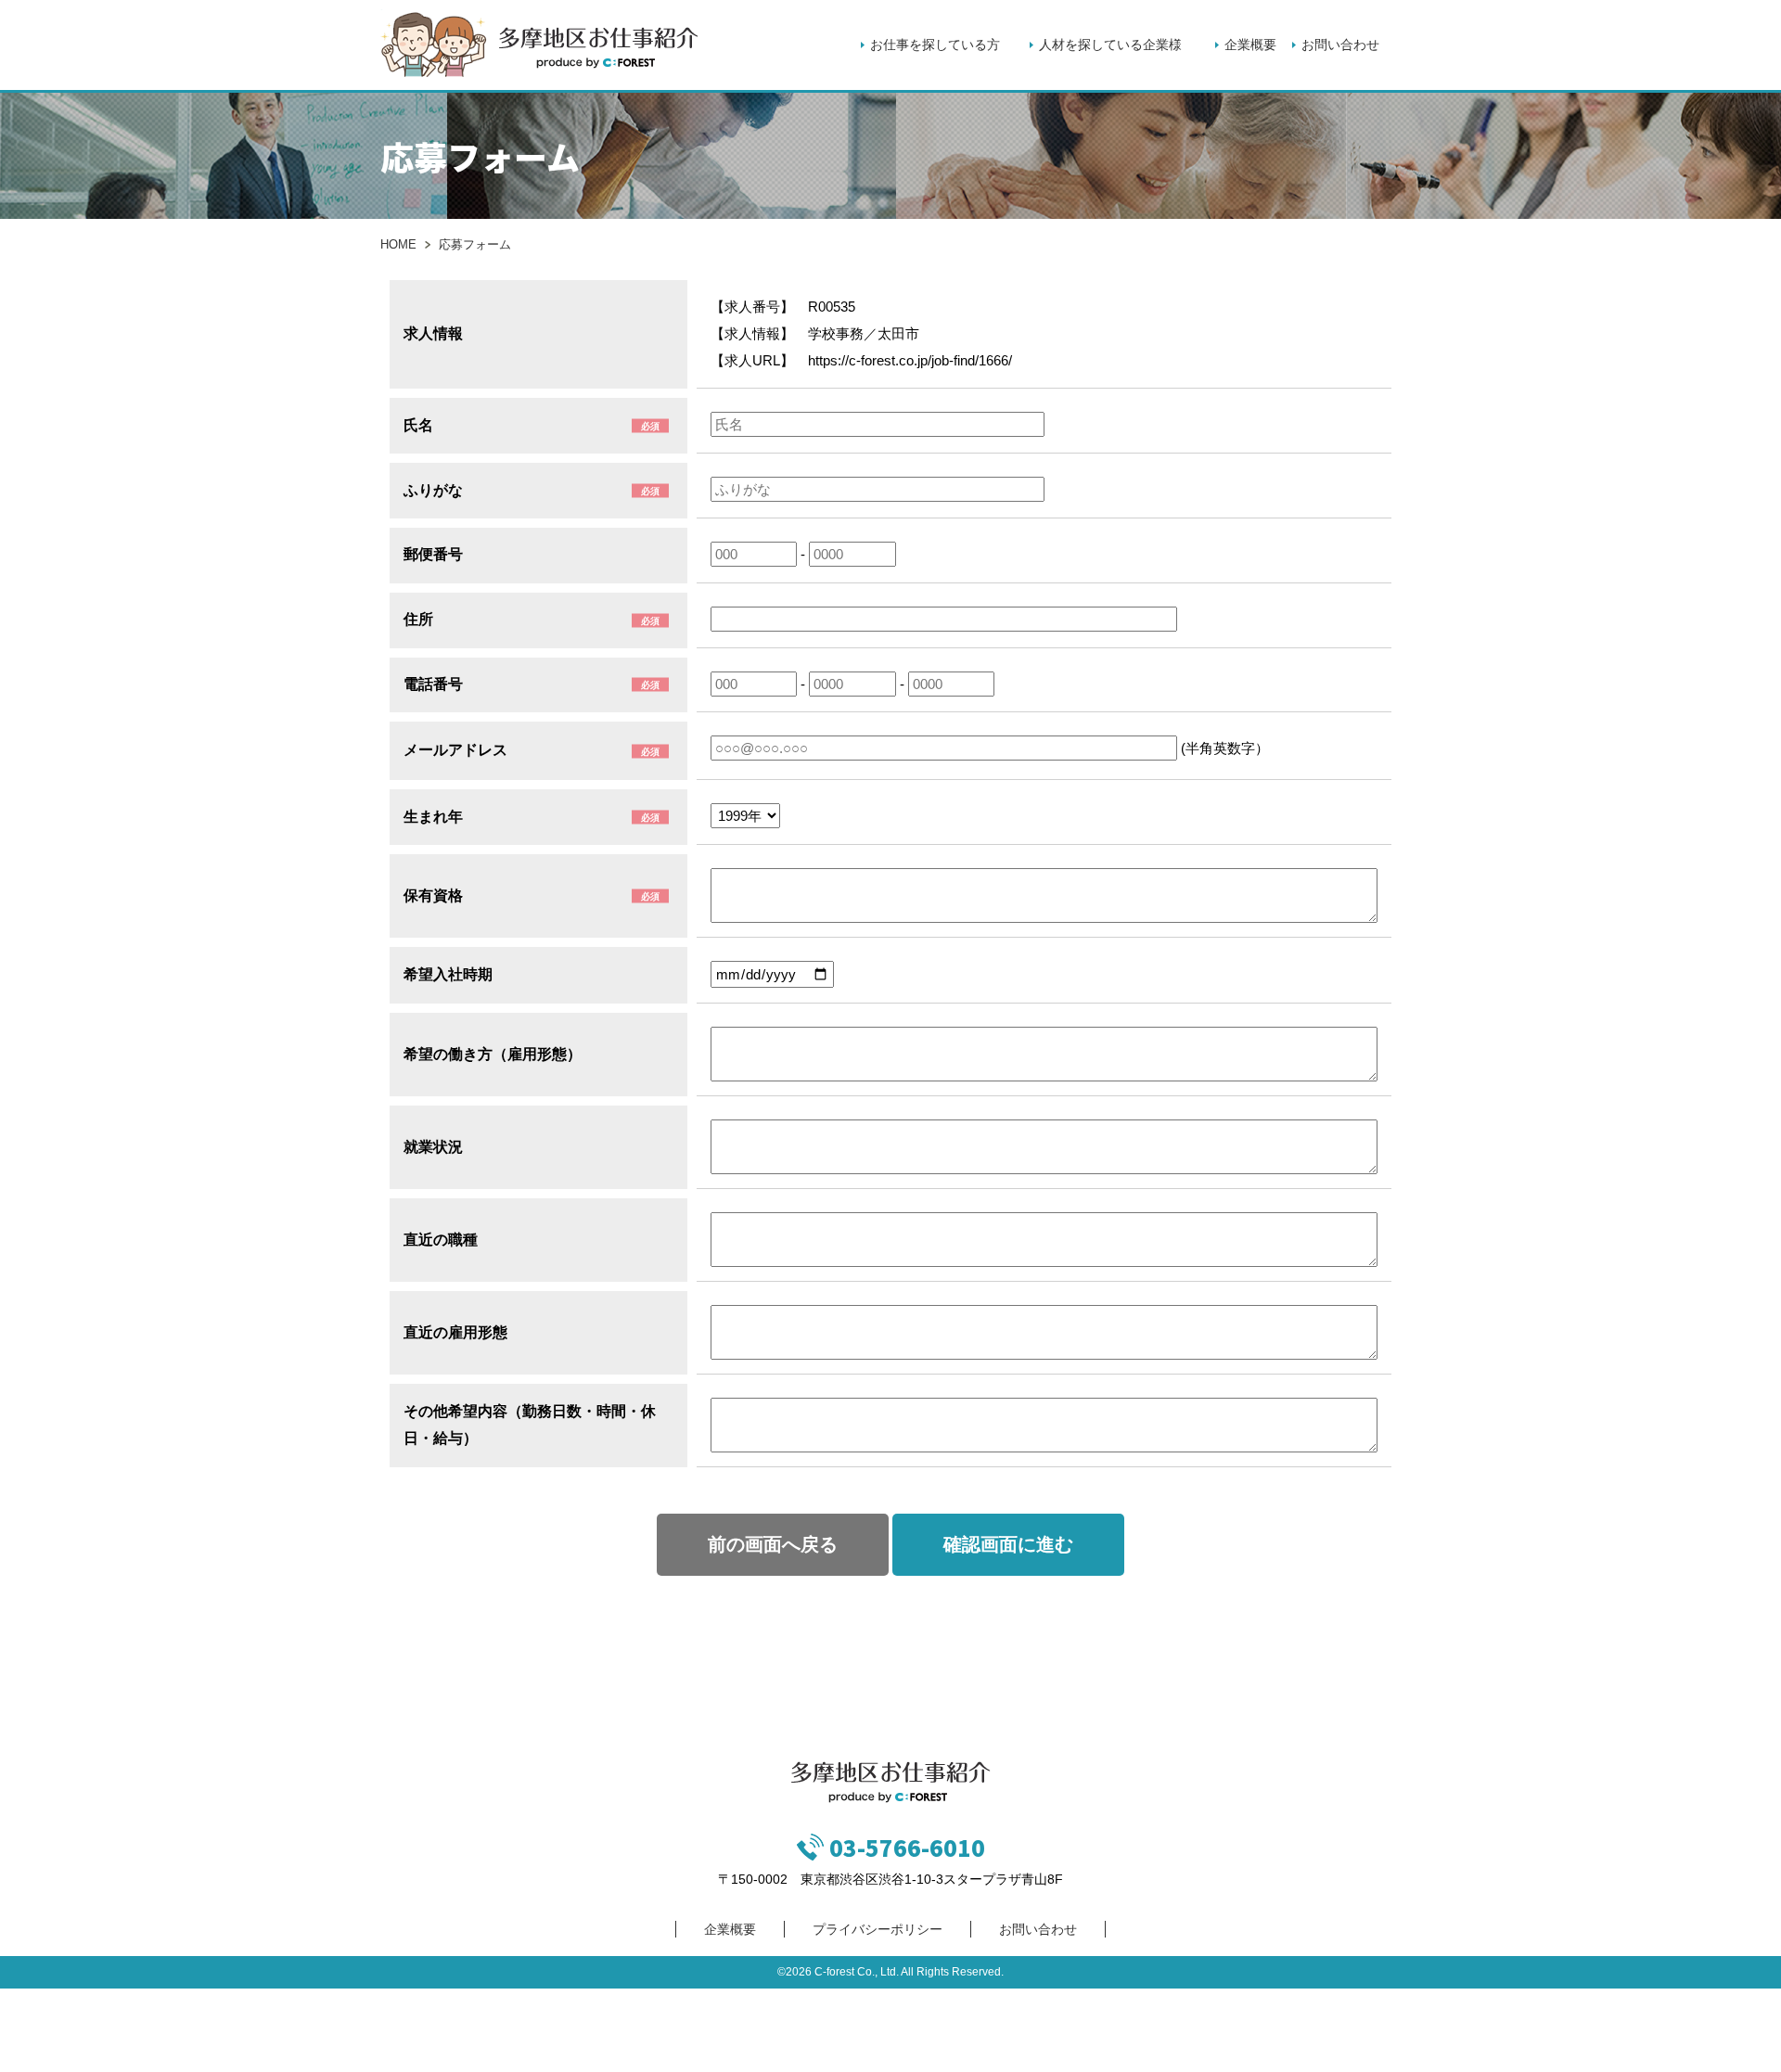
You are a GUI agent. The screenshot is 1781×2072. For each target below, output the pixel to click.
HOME (398, 244)
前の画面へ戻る (773, 1544)
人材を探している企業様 (1110, 45)
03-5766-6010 (907, 1847)
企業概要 (1250, 45)
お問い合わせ (1340, 45)
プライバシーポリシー (878, 1929)
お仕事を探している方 (935, 45)
